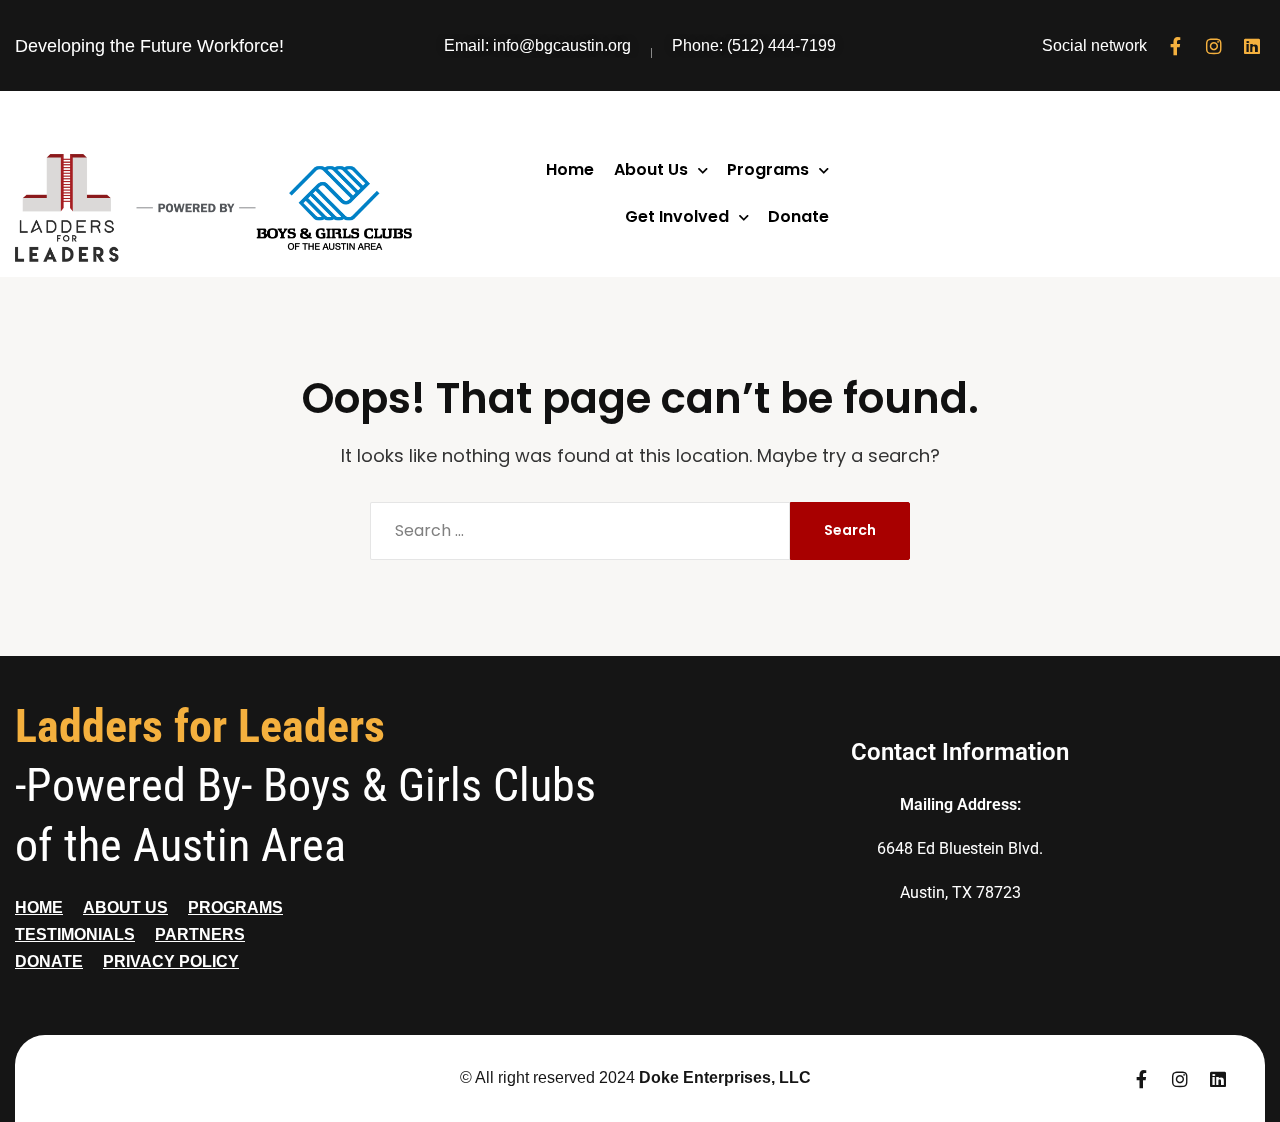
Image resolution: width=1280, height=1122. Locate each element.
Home (570, 169)
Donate (798, 216)
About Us (651, 169)
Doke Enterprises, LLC (725, 1077)
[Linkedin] (1252, 46)
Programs (768, 169)
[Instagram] (1214, 46)
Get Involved (677, 216)
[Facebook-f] (1176, 46)
